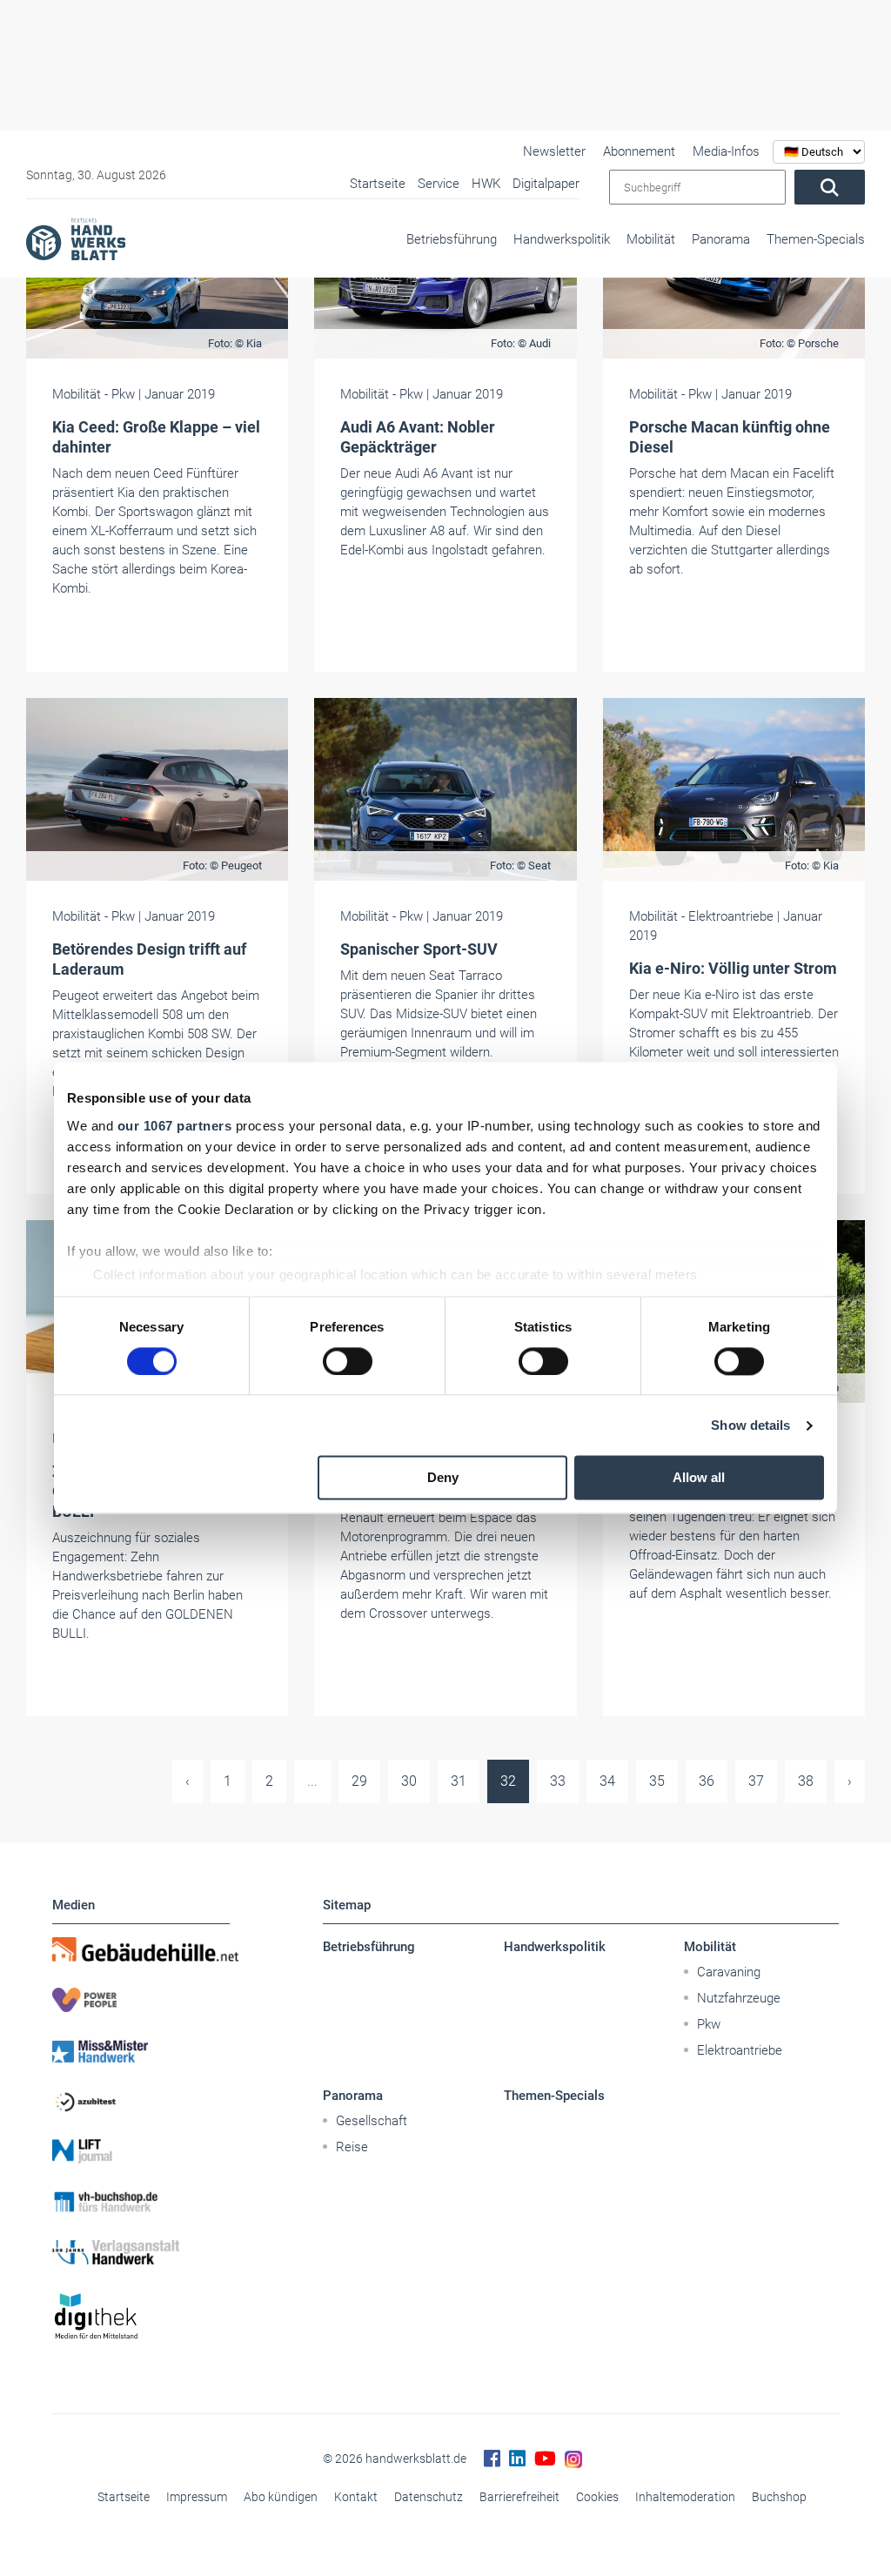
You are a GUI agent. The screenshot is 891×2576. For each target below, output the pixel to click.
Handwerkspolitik (562, 239)
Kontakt (356, 2497)
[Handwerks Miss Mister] (141, 2050)
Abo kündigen (281, 2497)
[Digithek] (141, 2317)
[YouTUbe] (545, 2459)
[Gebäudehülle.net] (141, 1949)
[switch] (348, 1361)
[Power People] (141, 2000)
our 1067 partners (175, 1126)
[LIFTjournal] (141, 2151)
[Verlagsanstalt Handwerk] (141, 2252)
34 (607, 1781)
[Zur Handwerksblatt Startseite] (76, 238)
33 (558, 1781)
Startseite (124, 2497)
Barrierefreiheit (519, 2497)
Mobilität (651, 239)
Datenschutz (429, 2497)
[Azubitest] (141, 2101)
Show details (750, 1425)
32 (508, 1781)
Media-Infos (726, 151)
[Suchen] (830, 187)
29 (359, 1781)
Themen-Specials (816, 239)
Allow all (699, 1478)
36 (707, 1781)
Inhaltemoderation (685, 2497)
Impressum (197, 2497)
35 (657, 1781)
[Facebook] (492, 2459)
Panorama (721, 239)
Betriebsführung (452, 239)
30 (409, 1781)
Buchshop (779, 2497)
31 (459, 1781)
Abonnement (639, 151)
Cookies (597, 2497)
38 (806, 1781)
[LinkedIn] (517, 2459)
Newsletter (554, 151)
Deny (443, 1478)
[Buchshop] (141, 2202)
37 (756, 1781)
